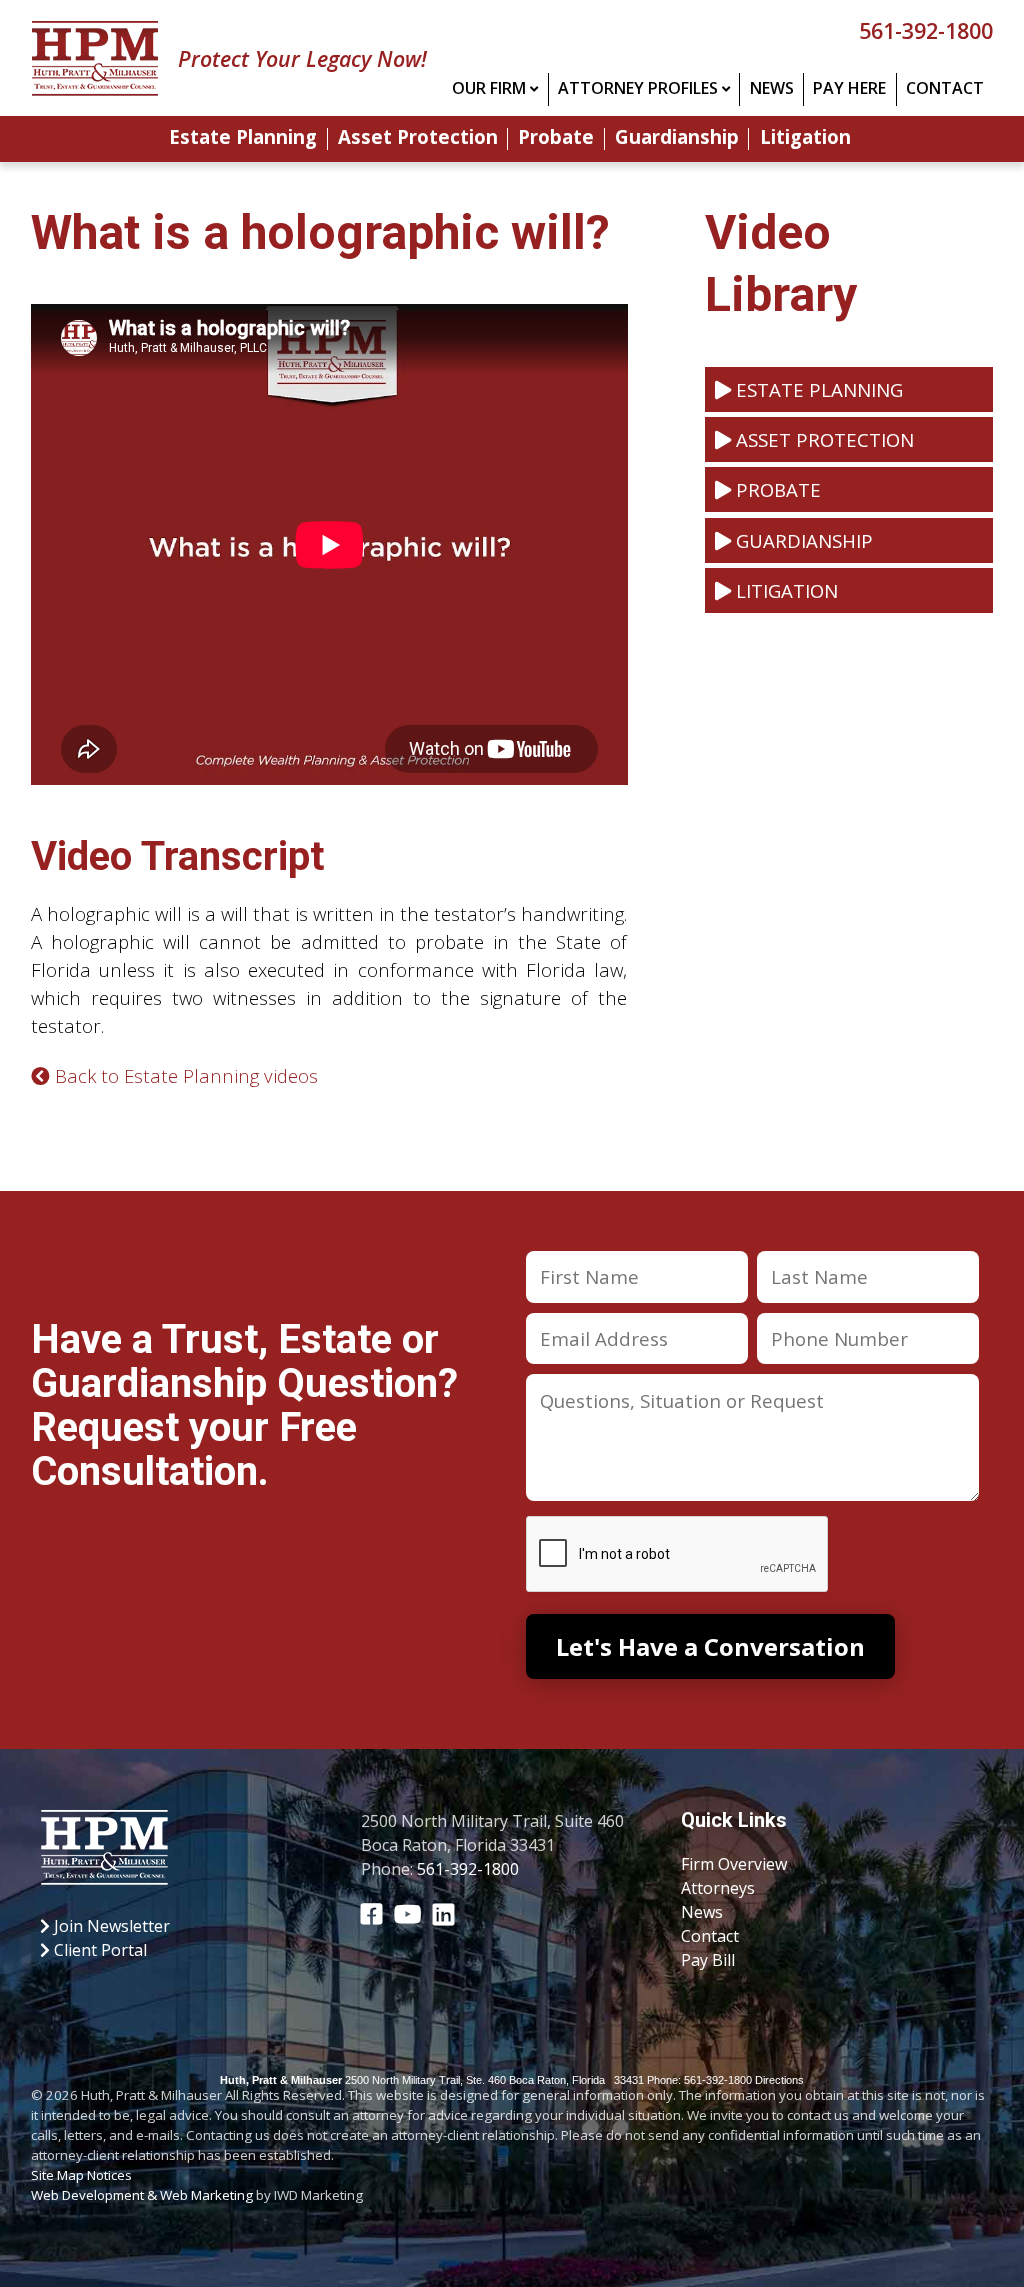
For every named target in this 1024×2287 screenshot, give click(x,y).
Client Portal (98, 1950)
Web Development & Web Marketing (142, 2195)
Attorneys (718, 1888)
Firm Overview (734, 1864)
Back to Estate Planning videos (184, 1075)
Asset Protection (418, 138)
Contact (945, 88)
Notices (109, 2175)
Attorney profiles (638, 88)
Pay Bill (708, 1960)
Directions (779, 2080)
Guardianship (677, 138)
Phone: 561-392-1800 (699, 2080)
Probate (556, 138)
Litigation (805, 138)
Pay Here (849, 88)
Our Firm (489, 88)
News (772, 88)
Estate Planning (243, 138)
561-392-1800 (926, 30)
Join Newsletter (110, 1926)
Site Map (57, 2175)
